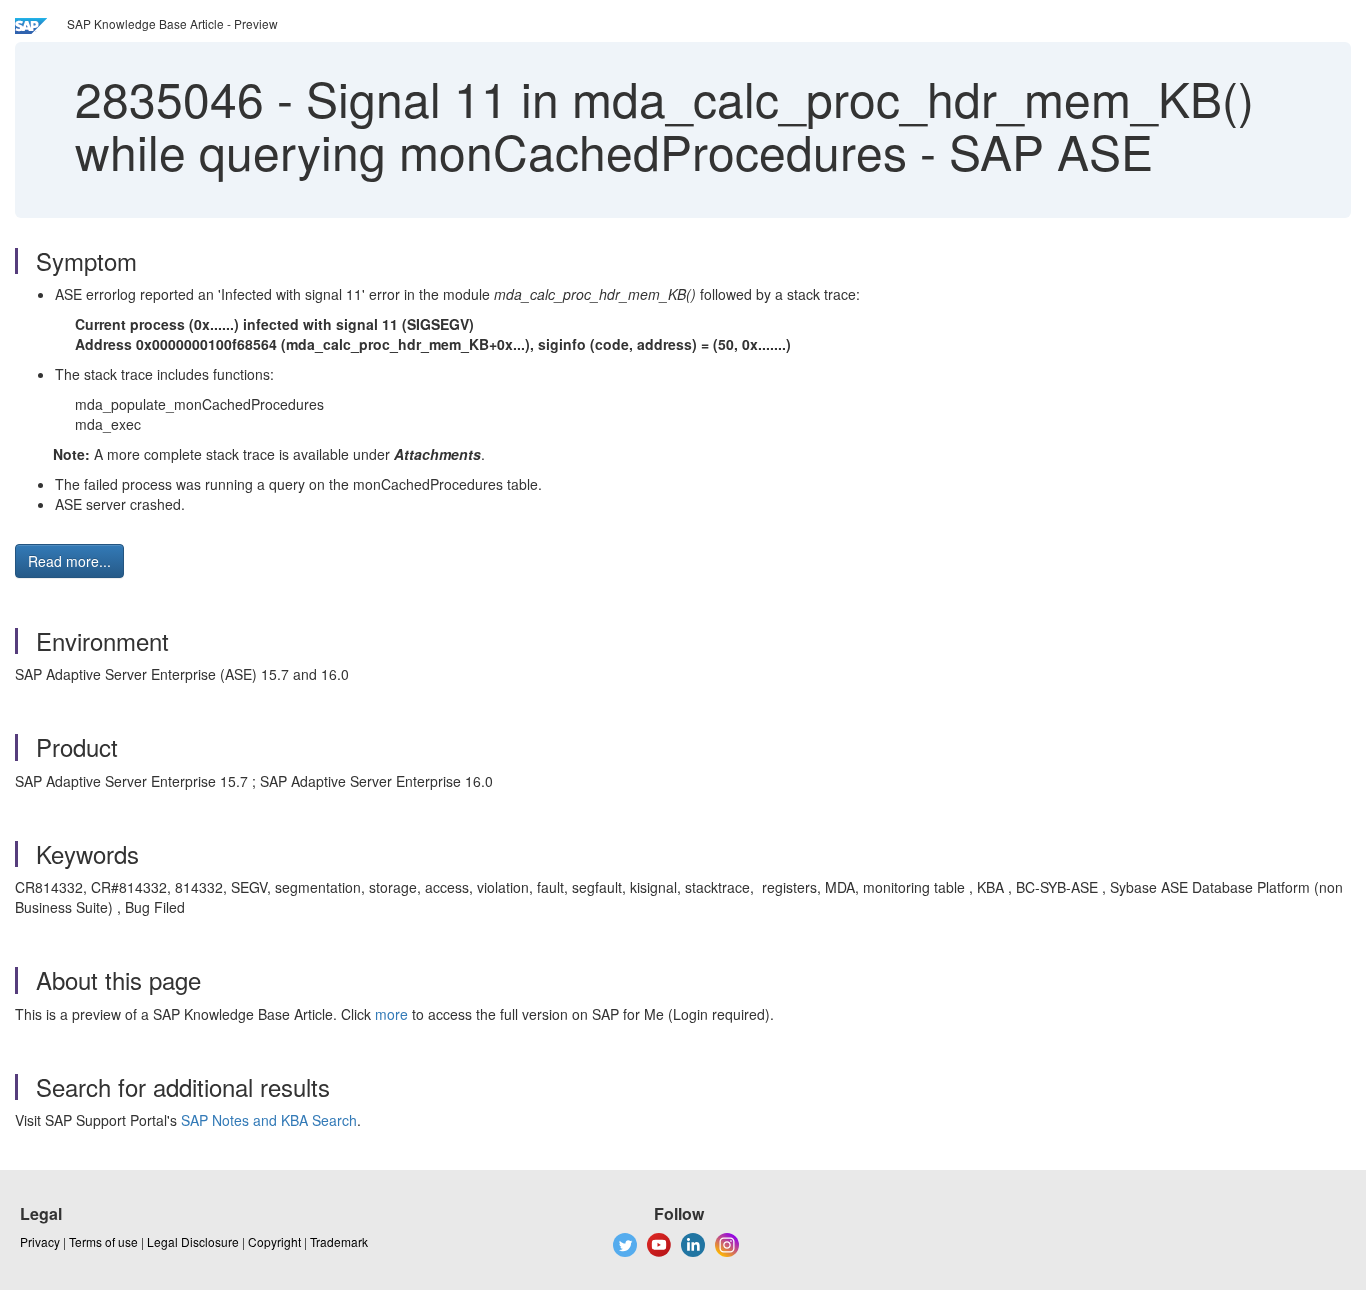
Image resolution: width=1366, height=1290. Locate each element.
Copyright (274, 1241)
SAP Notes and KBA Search (269, 1120)
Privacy (40, 1241)
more (391, 1014)
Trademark (339, 1241)
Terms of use (103, 1241)
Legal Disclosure (193, 1241)
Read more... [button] (69, 561)
